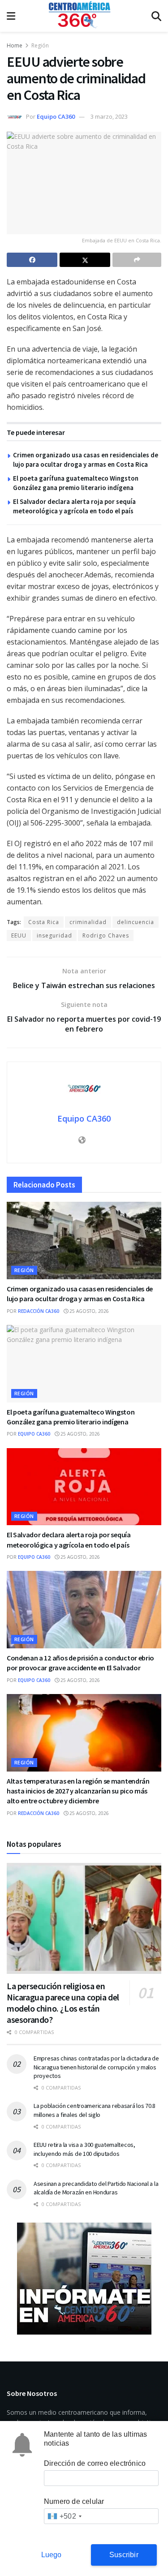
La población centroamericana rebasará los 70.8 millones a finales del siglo (95, 2110)
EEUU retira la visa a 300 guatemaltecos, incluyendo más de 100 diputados (84, 2149)
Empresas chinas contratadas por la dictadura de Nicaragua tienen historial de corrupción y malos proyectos (96, 2067)
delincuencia (136, 922)
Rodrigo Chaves (106, 935)
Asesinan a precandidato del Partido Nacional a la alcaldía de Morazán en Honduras (96, 2188)
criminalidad (88, 922)
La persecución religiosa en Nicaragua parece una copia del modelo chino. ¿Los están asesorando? (63, 2003)
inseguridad (54, 935)
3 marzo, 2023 (109, 116)
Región (40, 45)
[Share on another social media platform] (137, 260)
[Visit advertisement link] (84, 2279)
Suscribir (124, 2555)
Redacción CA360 (39, 1311)
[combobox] (64, 2516)
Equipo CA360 (56, 116)
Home (15, 45)
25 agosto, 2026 (88, 1311)
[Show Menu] (11, 16)
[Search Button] (156, 16)
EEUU (19, 935)
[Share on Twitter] (85, 260)
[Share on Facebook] (32, 260)
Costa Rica (44, 922)
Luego (52, 2555)
